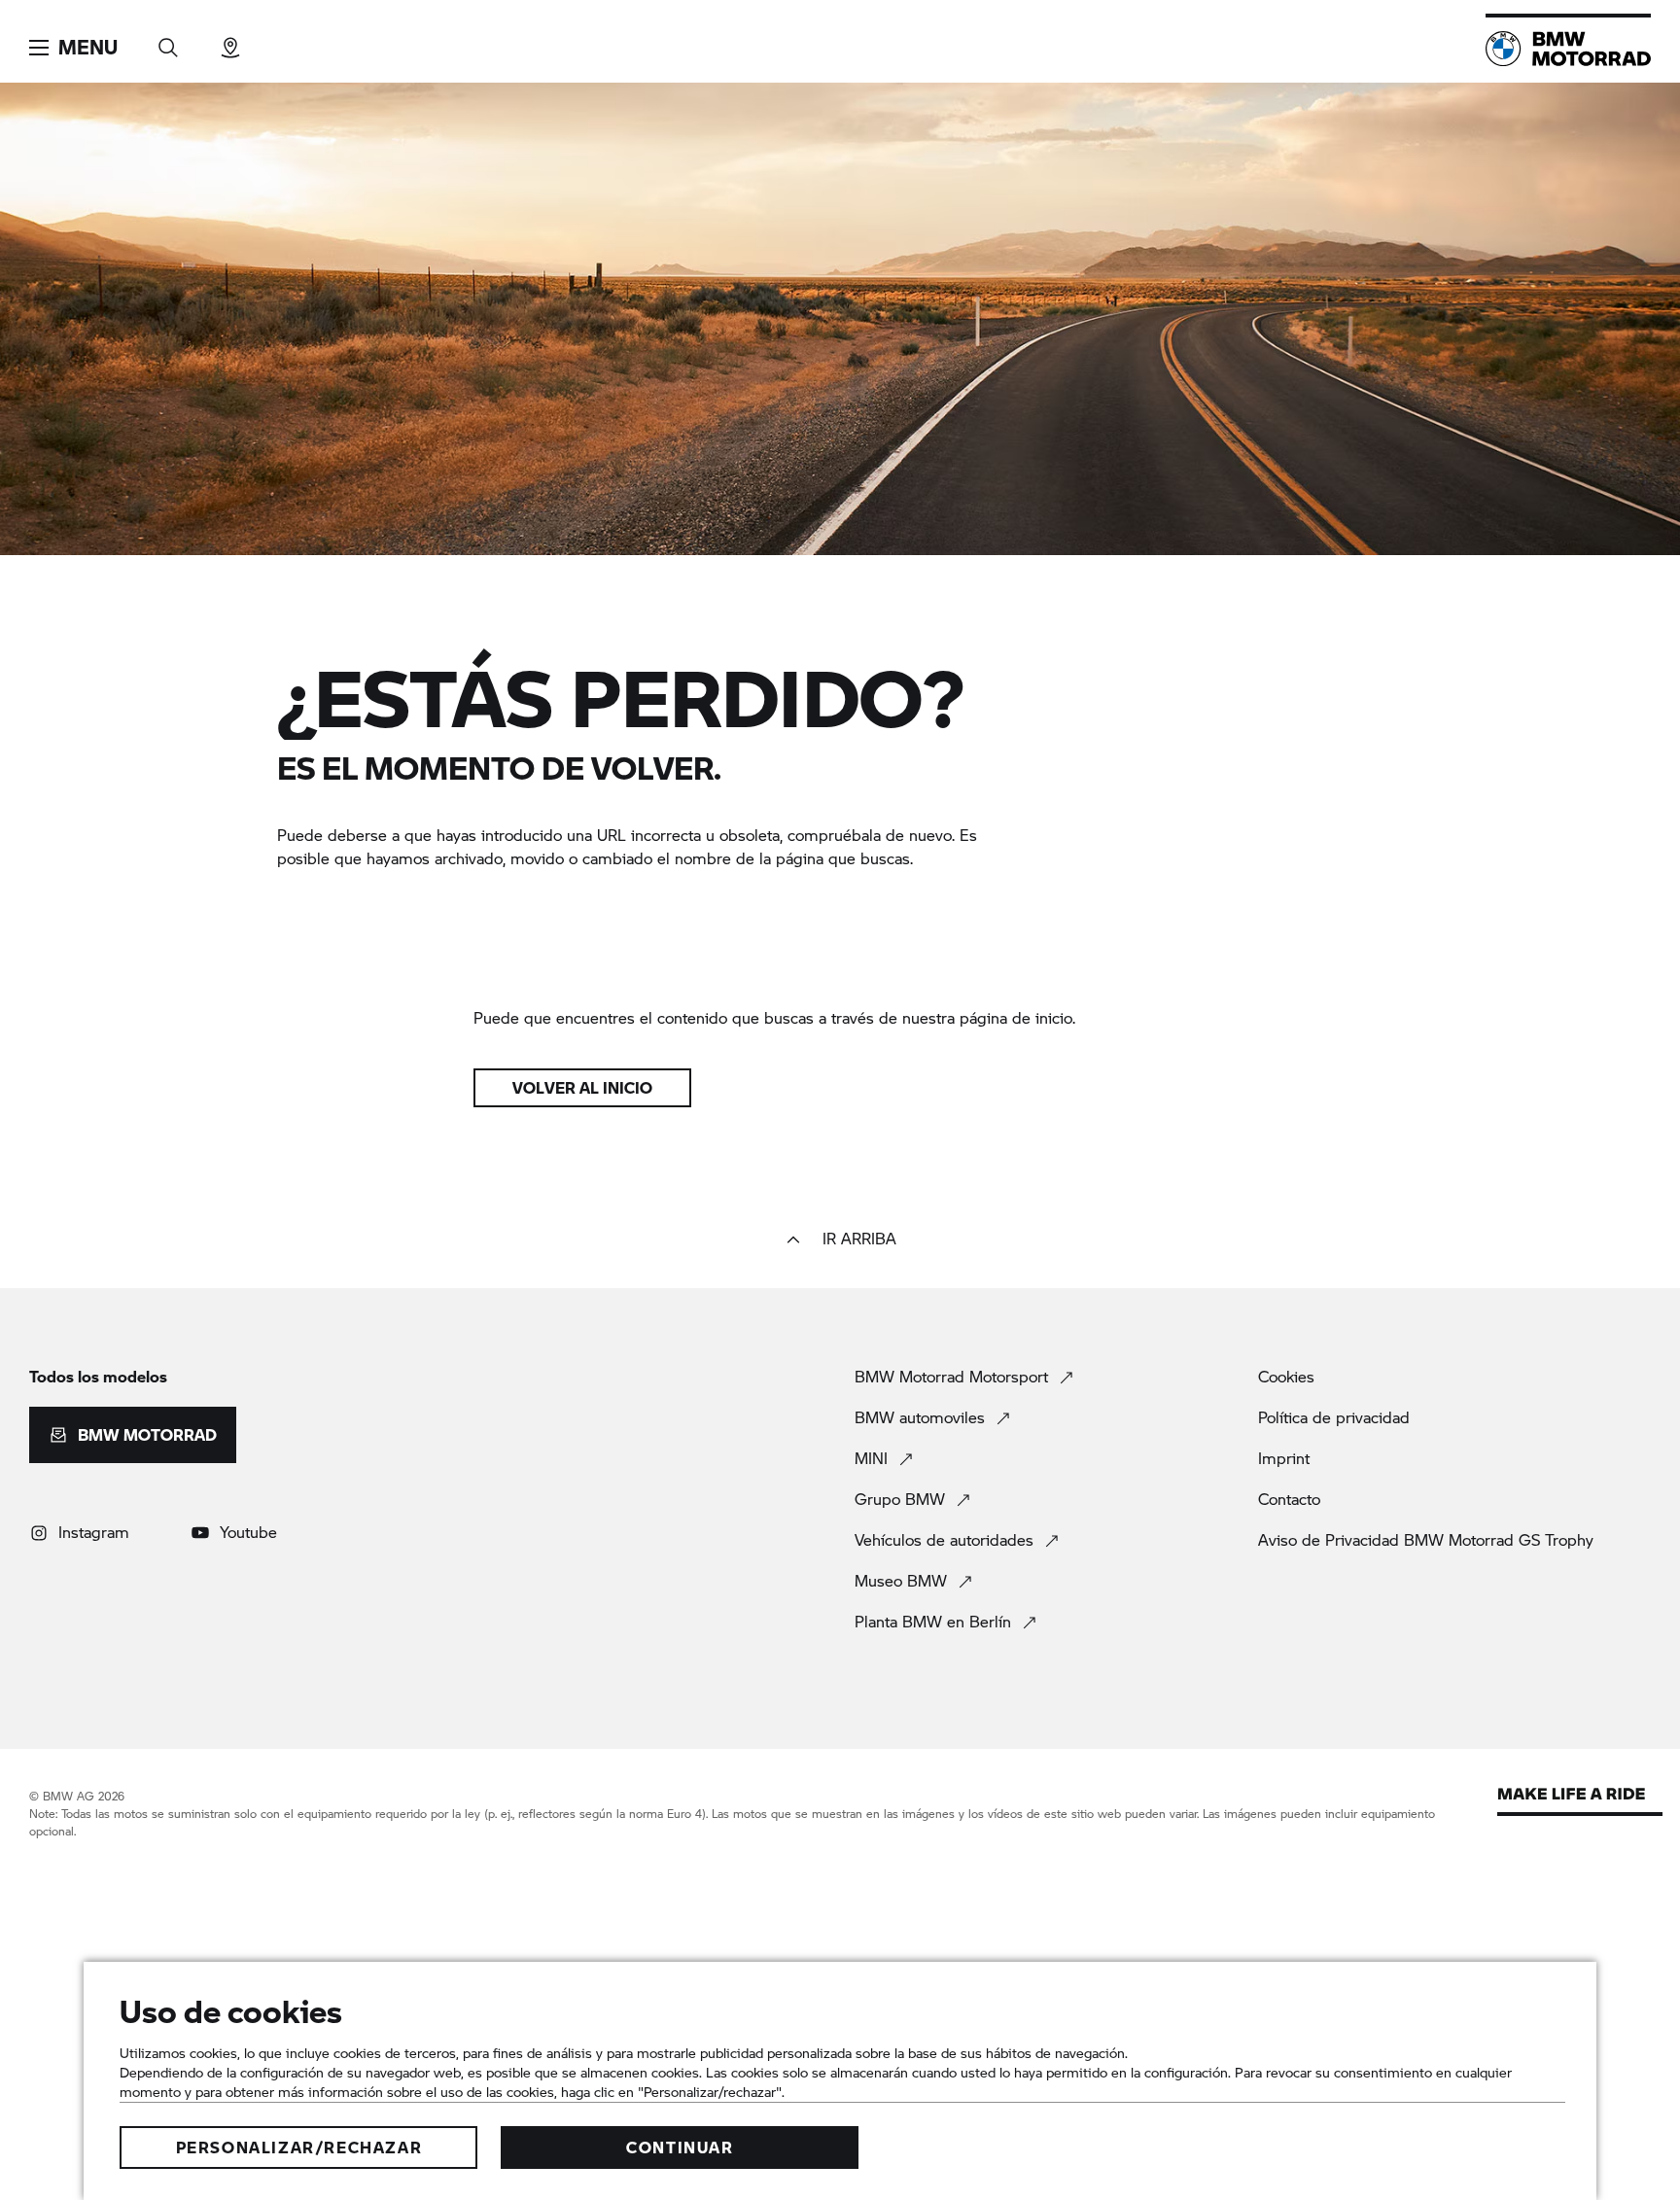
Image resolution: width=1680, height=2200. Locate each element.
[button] (73, 48)
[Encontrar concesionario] (230, 41)
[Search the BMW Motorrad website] (168, 41)
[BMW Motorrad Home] (1568, 49)
